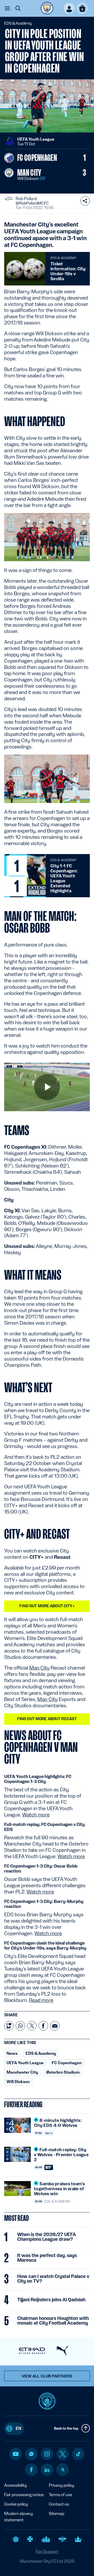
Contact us (59, 2504)
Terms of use (60, 2495)
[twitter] (63, 2454)
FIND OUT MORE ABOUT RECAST (47, 1719)
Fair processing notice (24, 2495)
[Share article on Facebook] (43, 2026)
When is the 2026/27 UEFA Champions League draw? (47, 2237)
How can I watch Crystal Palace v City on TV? (53, 2279)
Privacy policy (61, 2485)
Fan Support (47, 2552)
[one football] (63, 2470)
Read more (41, 2000)
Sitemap (57, 2514)
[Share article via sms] (9, 2026)
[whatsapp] (31, 2454)
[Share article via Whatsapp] (20, 2026)
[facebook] (31, 2470)
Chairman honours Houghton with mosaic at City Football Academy (53, 2321)
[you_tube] (16, 2454)
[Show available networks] (85, 201)
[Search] (18, 8)
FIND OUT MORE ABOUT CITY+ (47, 1606)
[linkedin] (47, 2470)
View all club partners (47, 2376)
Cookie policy (16, 2504)
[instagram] (47, 2454)
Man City (39, 1668)
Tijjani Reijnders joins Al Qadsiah (51, 2300)
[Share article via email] (55, 2026)
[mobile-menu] (7, 8)
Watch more (36, 1815)
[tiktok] (78, 2454)
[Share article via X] (32, 2026)
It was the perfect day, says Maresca (47, 2258)
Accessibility (16, 2485)
